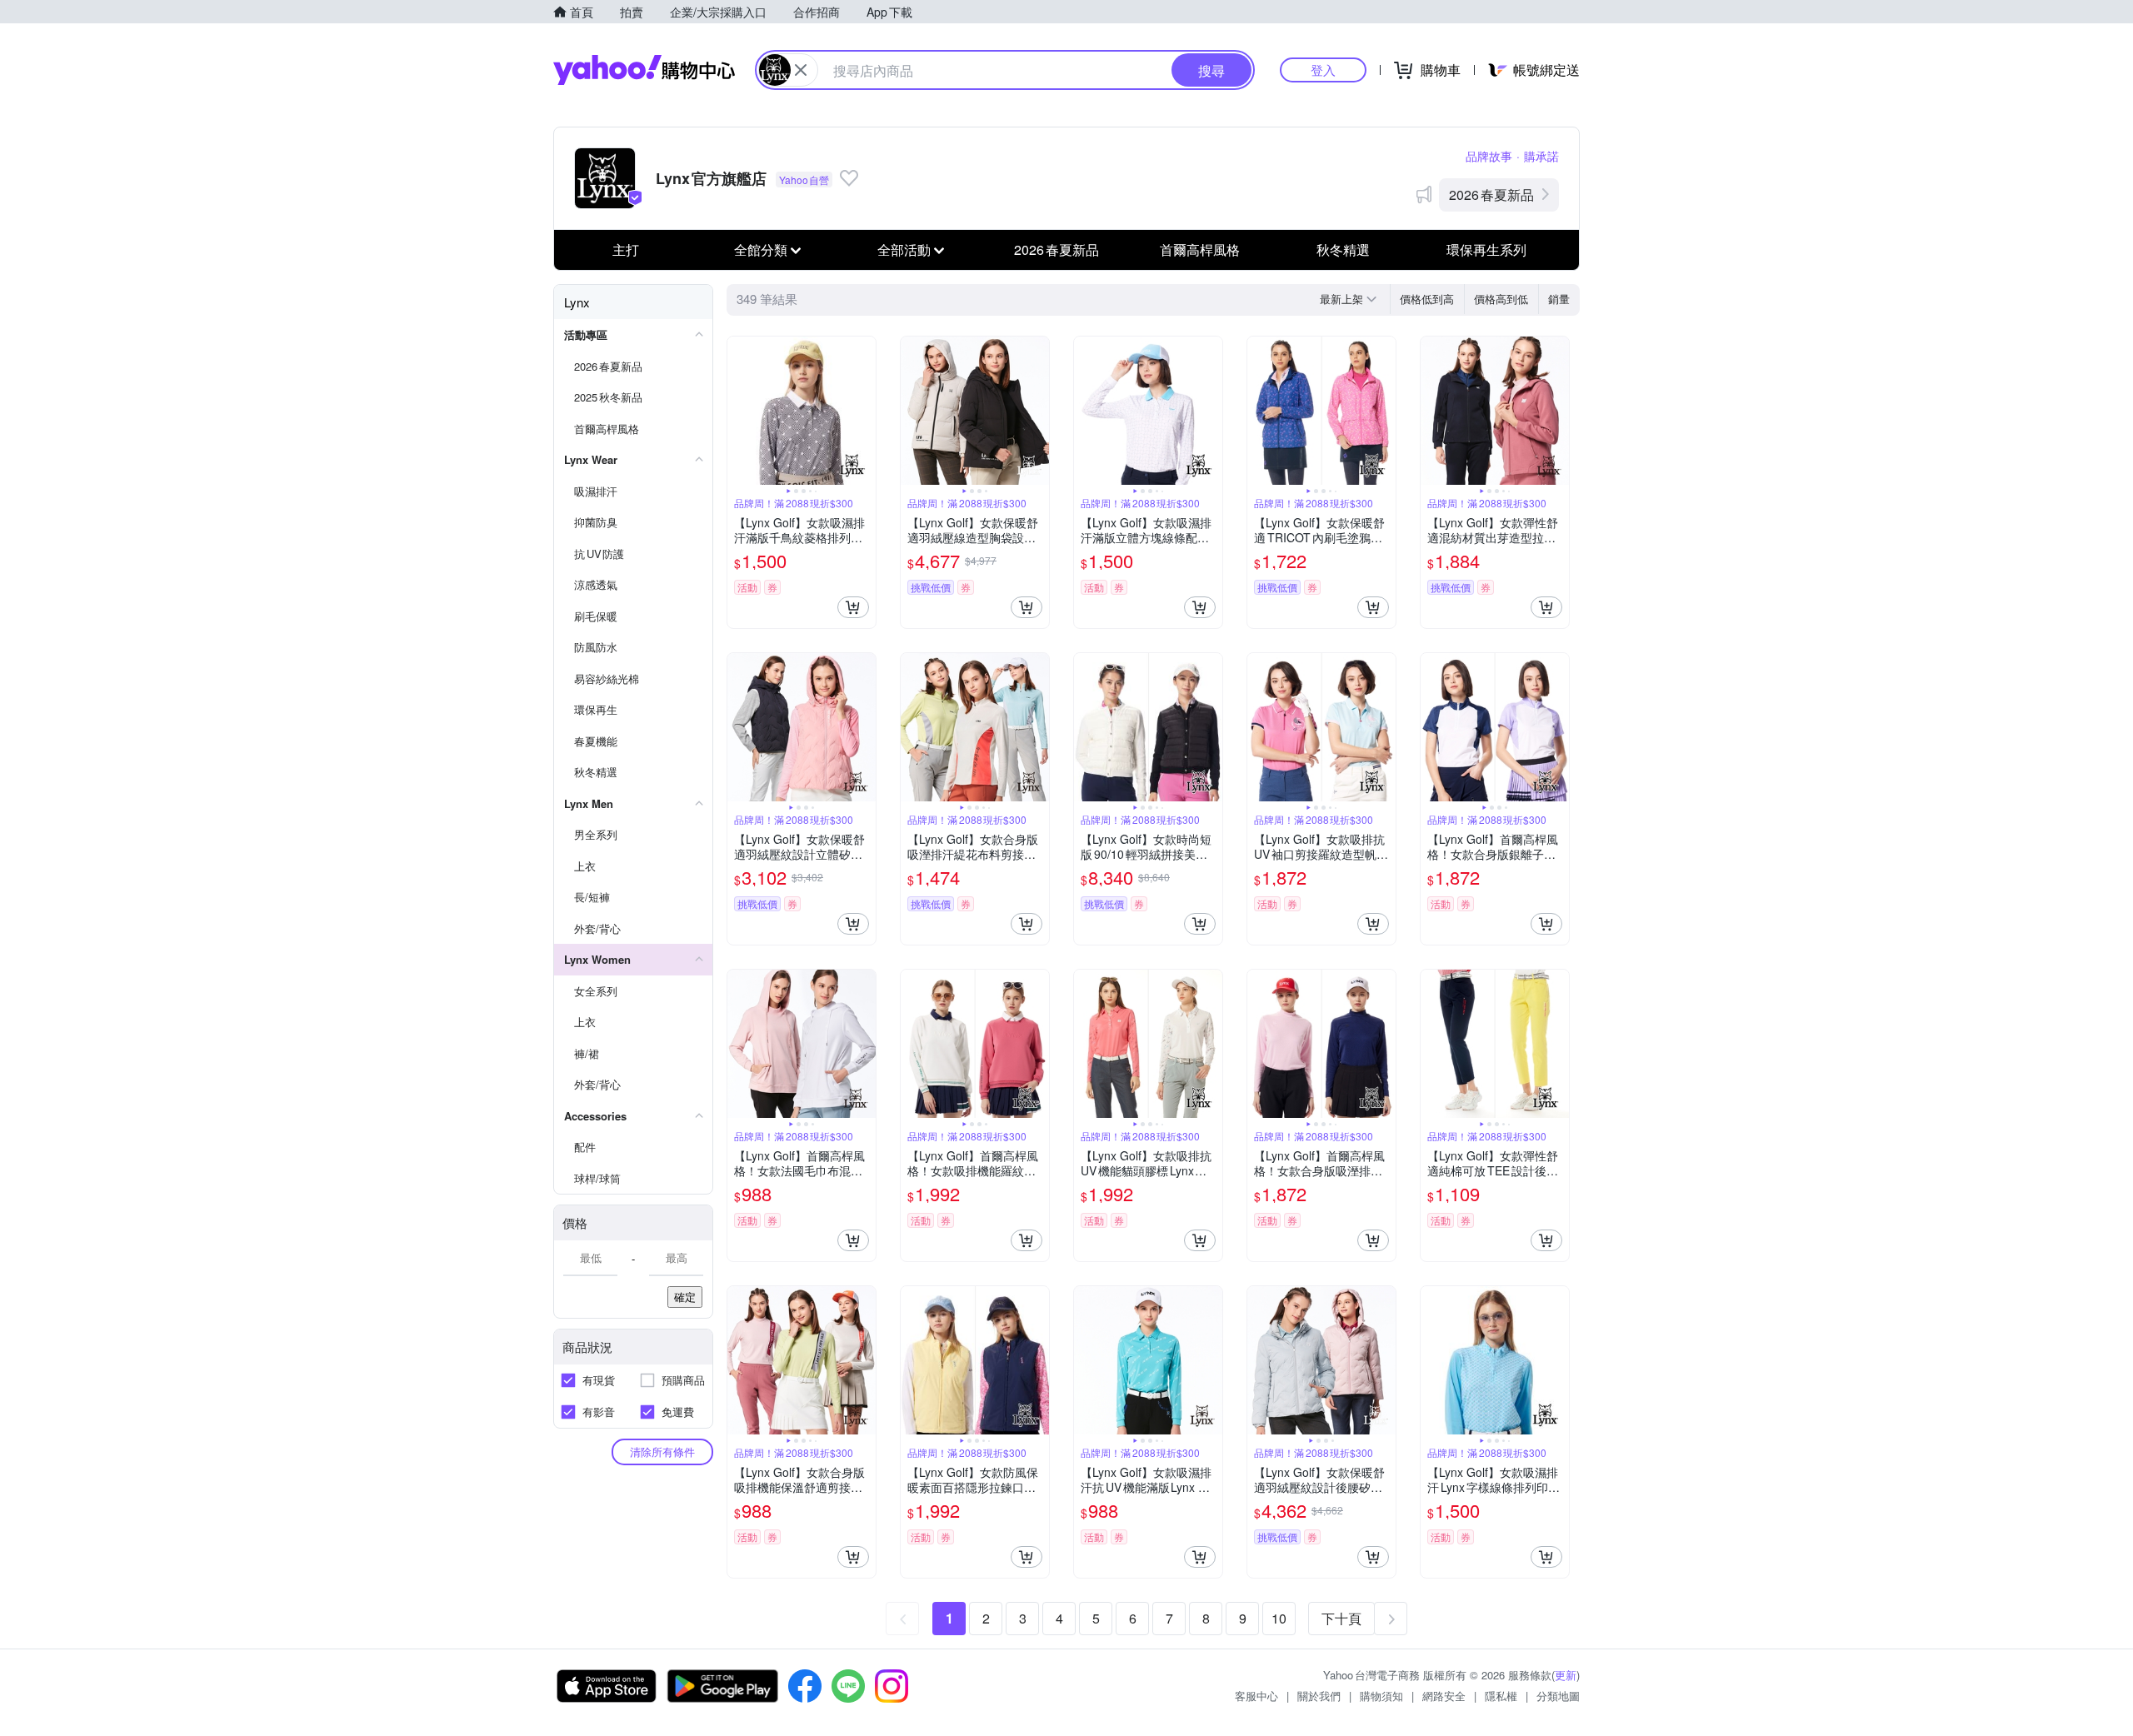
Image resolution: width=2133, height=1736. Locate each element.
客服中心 (1256, 1696)
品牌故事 (1489, 156)
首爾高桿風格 (1200, 249)
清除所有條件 (662, 1452)
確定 (685, 1297)
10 (1279, 1618)
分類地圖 (1558, 1696)
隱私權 (1501, 1696)
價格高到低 (1501, 299)
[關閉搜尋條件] (801, 70)
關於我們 (1319, 1696)
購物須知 (1381, 1696)
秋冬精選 (1343, 249)
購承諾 (1541, 156)
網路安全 (1444, 1696)
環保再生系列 (1486, 249)
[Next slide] (865, 411)
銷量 (1559, 299)
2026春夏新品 (1491, 195)
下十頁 (1341, 1618)
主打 (626, 249)
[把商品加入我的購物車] (853, 607)
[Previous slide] (738, 411)
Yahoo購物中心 (644, 70)
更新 (1566, 1675)
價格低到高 (1427, 299)
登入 (1323, 70)
